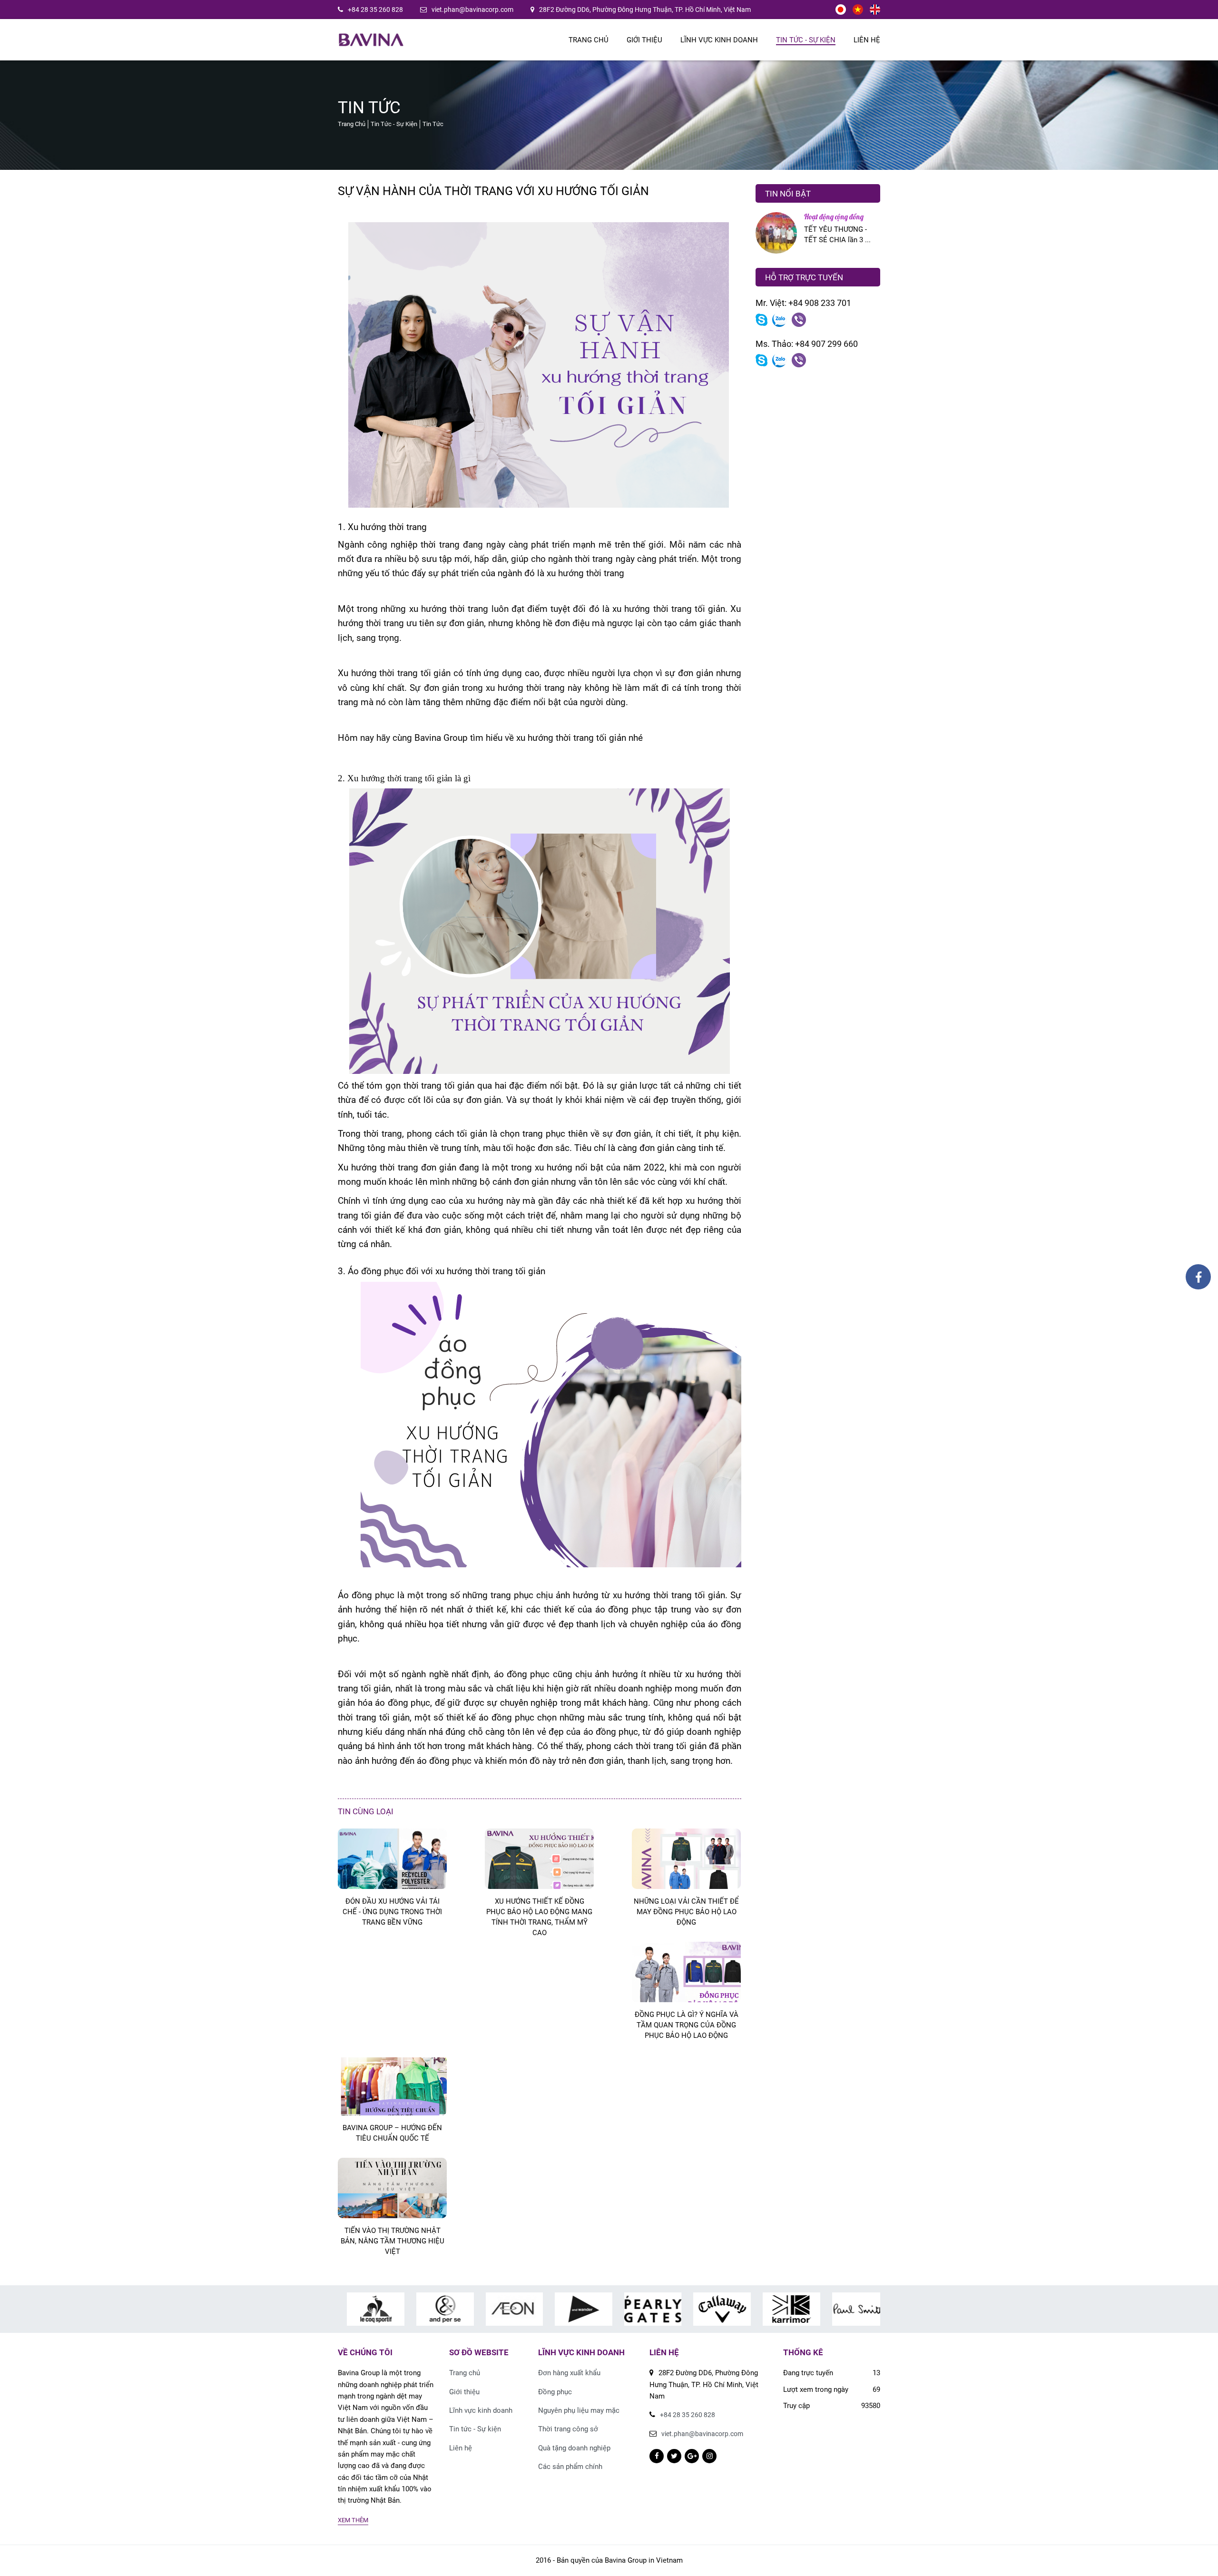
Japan (841, 10)
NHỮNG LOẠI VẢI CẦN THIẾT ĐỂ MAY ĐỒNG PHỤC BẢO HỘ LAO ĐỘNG (686, 1912)
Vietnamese (858, 10)
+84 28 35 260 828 (375, 10)
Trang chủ (589, 40)
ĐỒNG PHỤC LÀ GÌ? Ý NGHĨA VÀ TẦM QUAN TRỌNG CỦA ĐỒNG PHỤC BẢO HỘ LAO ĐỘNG (687, 2025)
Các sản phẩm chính (570, 2467)
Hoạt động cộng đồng (834, 217)
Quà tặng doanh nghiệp (574, 2448)
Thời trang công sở (568, 2429)
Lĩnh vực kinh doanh (719, 40)
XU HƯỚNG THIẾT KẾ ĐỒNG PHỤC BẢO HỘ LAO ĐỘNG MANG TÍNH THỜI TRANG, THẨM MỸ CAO (539, 1917)
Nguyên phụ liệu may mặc (579, 2410)
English (875, 10)
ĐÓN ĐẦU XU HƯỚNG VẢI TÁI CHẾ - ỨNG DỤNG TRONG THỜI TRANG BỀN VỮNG (392, 1912)
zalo (780, 320)
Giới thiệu (644, 40)
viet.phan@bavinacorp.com (472, 10)
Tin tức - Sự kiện (806, 40)
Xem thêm (353, 2520)
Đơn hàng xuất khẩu (569, 2373)
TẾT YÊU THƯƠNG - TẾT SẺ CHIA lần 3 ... (837, 235)
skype (761, 320)
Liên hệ (867, 40)
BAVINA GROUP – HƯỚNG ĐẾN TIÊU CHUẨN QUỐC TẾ (392, 2133)
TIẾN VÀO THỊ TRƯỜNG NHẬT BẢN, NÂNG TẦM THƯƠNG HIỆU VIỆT (393, 2241)
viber (799, 320)
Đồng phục (555, 2392)
